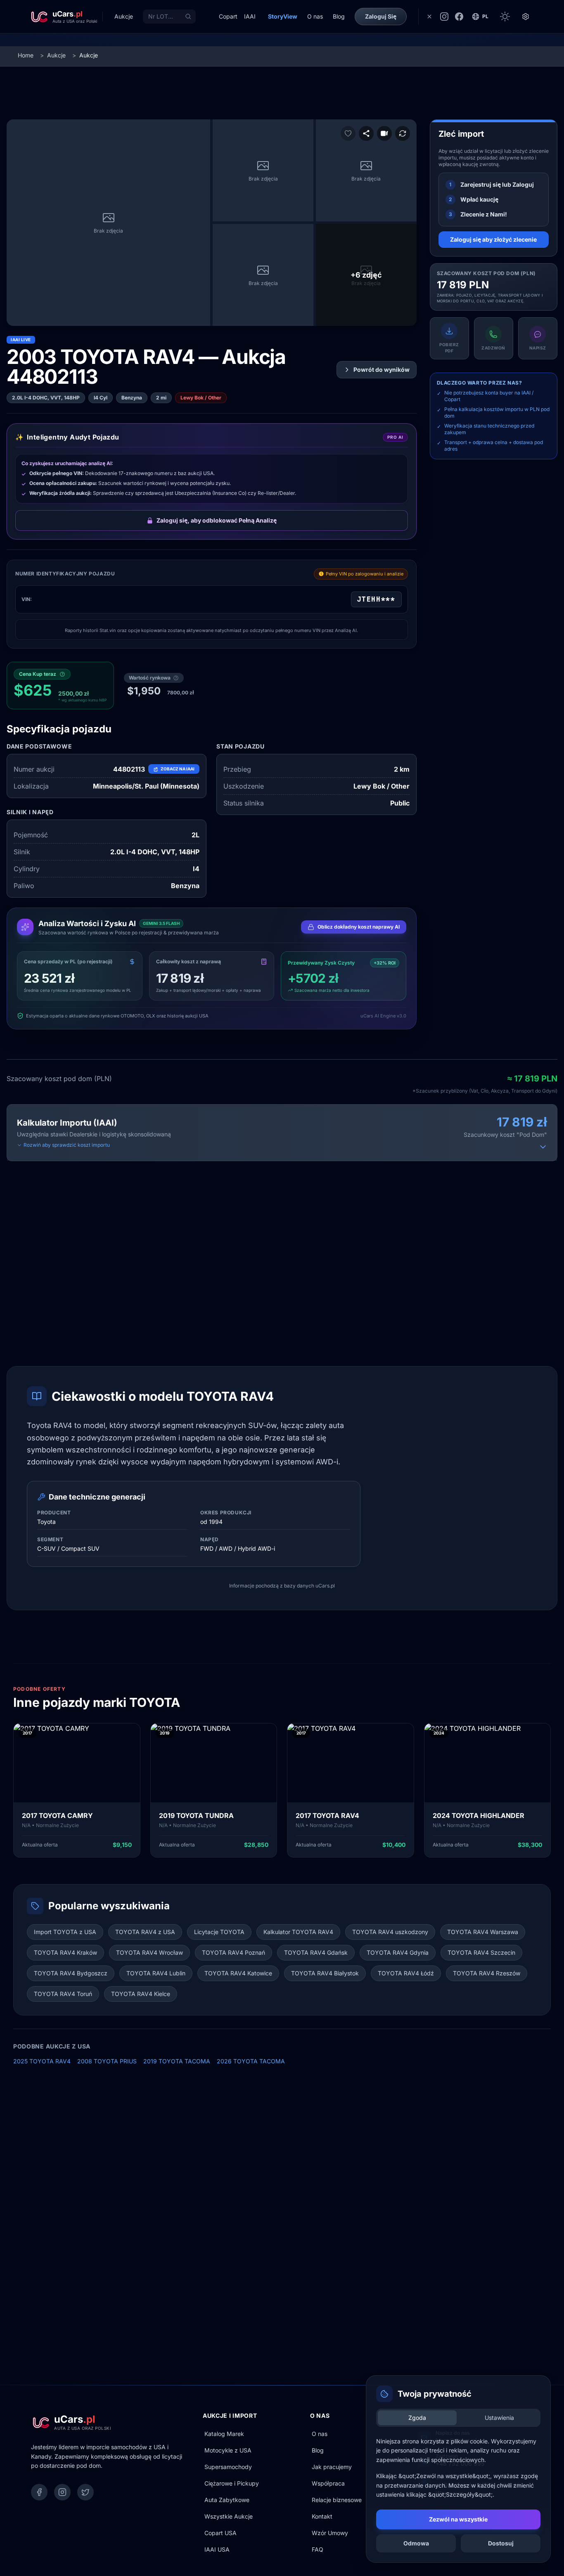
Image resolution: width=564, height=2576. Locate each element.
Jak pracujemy (332, 2467)
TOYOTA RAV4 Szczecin (481, 1952)
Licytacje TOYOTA (219, 1932)
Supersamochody (228, 2467)
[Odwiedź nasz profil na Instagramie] (444, 17)
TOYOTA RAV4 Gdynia (398, 1952)
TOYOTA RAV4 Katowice (238, 1973)
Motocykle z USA (228, 2450)
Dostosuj (501, 2543)
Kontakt (322, 2516)
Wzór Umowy (330, 2533)
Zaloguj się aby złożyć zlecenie (493, 239)
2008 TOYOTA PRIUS (107, 2061)
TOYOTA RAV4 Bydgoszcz (71, 1973)
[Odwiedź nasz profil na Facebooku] (459, 17)
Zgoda (417, 2418)
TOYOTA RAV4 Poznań (233, 1952)
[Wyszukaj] (188, 17)
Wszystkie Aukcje (229, 2516)
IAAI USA (217, 2549)
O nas (320, 2434)
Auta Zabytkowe (227, 2500)
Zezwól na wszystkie (458, 2519)
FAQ (318, 2549)
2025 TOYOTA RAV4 (42, 2061)
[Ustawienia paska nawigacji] (526, 17)
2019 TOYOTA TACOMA (177, 2061)
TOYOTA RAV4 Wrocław (149, 1952)
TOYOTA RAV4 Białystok (325, 1973)
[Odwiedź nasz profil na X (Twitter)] (85, 2492)
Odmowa (416, 2543)
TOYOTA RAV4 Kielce (141, 1994)
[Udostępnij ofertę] (366, 133)
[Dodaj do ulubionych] (348, 133)
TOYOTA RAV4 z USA (145, 1932)
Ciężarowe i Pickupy (232, 2483)
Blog (318, 2450)
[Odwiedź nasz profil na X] (429, 17)
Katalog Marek (224, 2434)
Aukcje (56, 55)
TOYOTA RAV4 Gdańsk (316, 1952)
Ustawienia (499, 2418)
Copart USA (220, 2533)
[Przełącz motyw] (505, 17)
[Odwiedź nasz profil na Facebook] (39, 2492)
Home (26, 55)
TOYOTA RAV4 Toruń (63, 1994)
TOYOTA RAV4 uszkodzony (390, 1932)
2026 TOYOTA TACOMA (251, 2061)
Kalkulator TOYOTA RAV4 (298, 1932)
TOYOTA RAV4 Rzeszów (487, 1973)
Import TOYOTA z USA (65, 1932)
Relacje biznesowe (337, 2500)
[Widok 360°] (403, 133)
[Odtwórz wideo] (384, 133)
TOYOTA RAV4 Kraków (65, 1952)
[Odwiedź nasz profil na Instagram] (62, 2492)
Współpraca (328, 2483)
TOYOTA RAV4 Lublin (156, 1973)
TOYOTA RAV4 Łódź (406, 1973)
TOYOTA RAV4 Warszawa (483, 1932)
